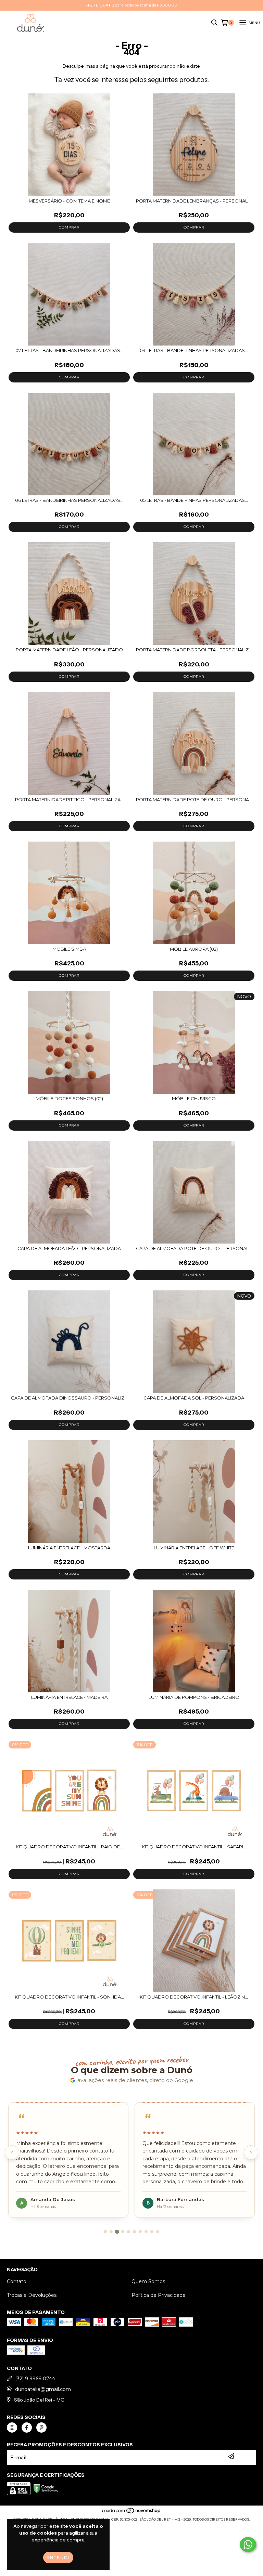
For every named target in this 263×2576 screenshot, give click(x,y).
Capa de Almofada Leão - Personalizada (69, 1248)
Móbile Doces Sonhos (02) (69, 1098)
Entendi (58, 2557)
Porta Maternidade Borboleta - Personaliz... (194, 650)
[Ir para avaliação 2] (111, 2232)
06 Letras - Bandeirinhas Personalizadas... (69, 500)
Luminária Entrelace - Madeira (69, 1697)
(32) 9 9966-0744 (35, 2379)
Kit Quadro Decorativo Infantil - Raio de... (69, 1847)
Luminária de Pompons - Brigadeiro (194, 1697)
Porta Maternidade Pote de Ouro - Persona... (194, 799)
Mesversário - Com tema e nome (69, 201)
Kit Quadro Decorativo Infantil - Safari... (194, 1847)
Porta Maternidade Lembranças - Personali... (194, 201)
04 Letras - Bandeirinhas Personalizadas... (194, 350)
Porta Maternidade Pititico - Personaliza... (69, 799)
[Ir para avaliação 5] (129, 2232)
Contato (17, 2281)
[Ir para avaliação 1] (105, 2232)
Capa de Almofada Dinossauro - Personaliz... (69, 1398)
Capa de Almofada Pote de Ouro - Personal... (194, 1248)
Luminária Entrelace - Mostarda (69, 1548)
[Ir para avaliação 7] (140, 2232)
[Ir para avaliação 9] (152, 2232)
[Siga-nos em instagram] (12, 2428)
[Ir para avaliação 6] (134, 2232)
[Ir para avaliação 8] (146, 2232)
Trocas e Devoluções (32, 2295)
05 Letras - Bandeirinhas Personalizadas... (194, 500)
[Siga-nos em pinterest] (41, 2428)
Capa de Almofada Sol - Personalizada (194, 1398)
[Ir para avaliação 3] (117, 2232)
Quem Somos (148, 2281)
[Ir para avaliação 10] (158, 2232)
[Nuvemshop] (132, 2513)
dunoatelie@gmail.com (43, 2389)
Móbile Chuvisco (194, 1098)
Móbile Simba (69, 949)
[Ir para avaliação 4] (123, 2232)
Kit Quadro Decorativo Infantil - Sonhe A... (69, 1997)
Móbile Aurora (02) (194, 949)
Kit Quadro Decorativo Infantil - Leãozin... (194, 1997)
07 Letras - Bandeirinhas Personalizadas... (69, 350)
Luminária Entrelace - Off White (194, 1548)
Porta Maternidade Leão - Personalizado (69, 650)
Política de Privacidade (159, 2295)
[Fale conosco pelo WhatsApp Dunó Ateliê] (248, 2545)
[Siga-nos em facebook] (27, 2428)
